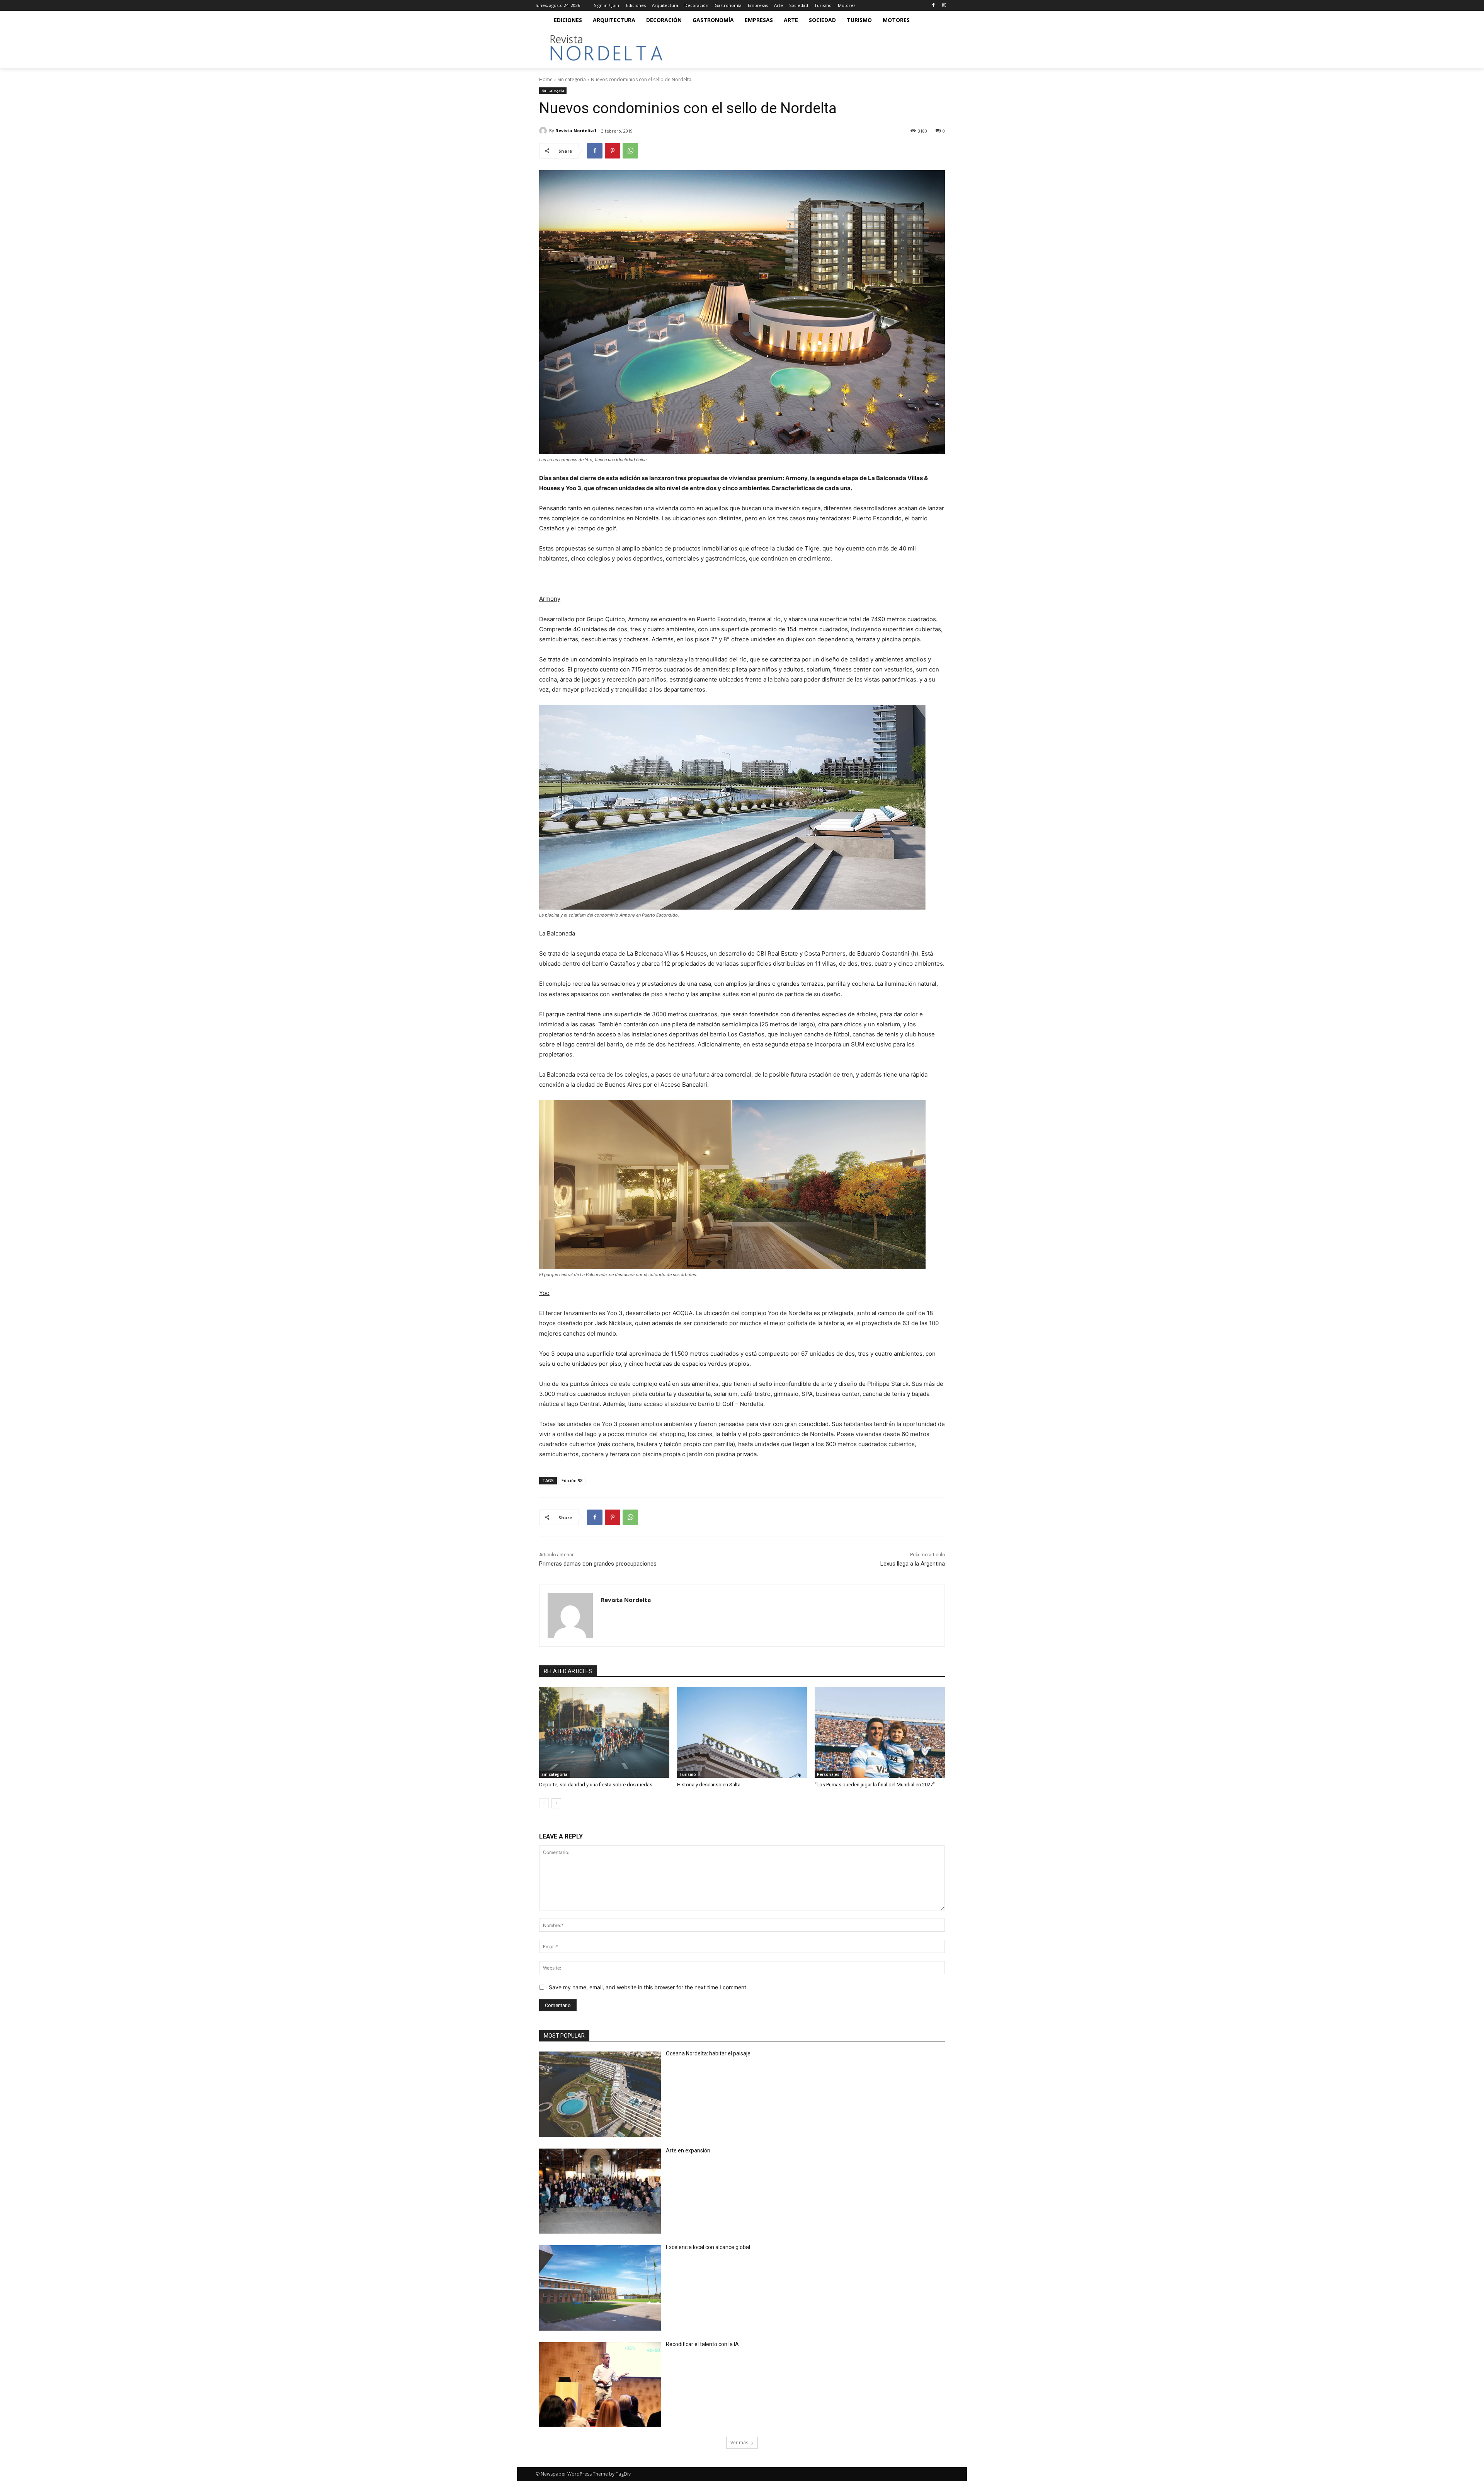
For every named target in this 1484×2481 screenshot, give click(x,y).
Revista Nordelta (626, 1600)
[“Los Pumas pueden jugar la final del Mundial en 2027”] (880, 1733)
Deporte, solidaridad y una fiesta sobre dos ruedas (596, 1785)
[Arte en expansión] (600, 2191)
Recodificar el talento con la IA (703, 2344)
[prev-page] (544, 1803)
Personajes (828, 1774)
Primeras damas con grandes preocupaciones (598, 1564)
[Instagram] (944, 6)
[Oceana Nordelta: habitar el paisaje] (600, 2094)
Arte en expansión (688, 2150)
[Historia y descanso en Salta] (742, 1733)
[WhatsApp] (630, 151)
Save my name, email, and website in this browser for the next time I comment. (648, 1987)
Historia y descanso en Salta (709, 1785)
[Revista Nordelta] (570, 1616)
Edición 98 (572, 1480)
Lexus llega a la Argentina (913, 1564)
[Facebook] (933, 6)
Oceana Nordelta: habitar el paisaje (708, 2053)
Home (546, 79)
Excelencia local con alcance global (708, 2247)
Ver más (739, 2443)
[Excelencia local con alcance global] (600, 2288)
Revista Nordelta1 (576, 130)
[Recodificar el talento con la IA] (600, 2385)
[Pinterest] (613, 151)
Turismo (688, 1774)
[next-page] (556, 1803)
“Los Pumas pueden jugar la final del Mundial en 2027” (875, 1785)
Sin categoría (572, 79)
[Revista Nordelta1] (544, 131)
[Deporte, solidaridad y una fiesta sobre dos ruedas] (604, 1733)
